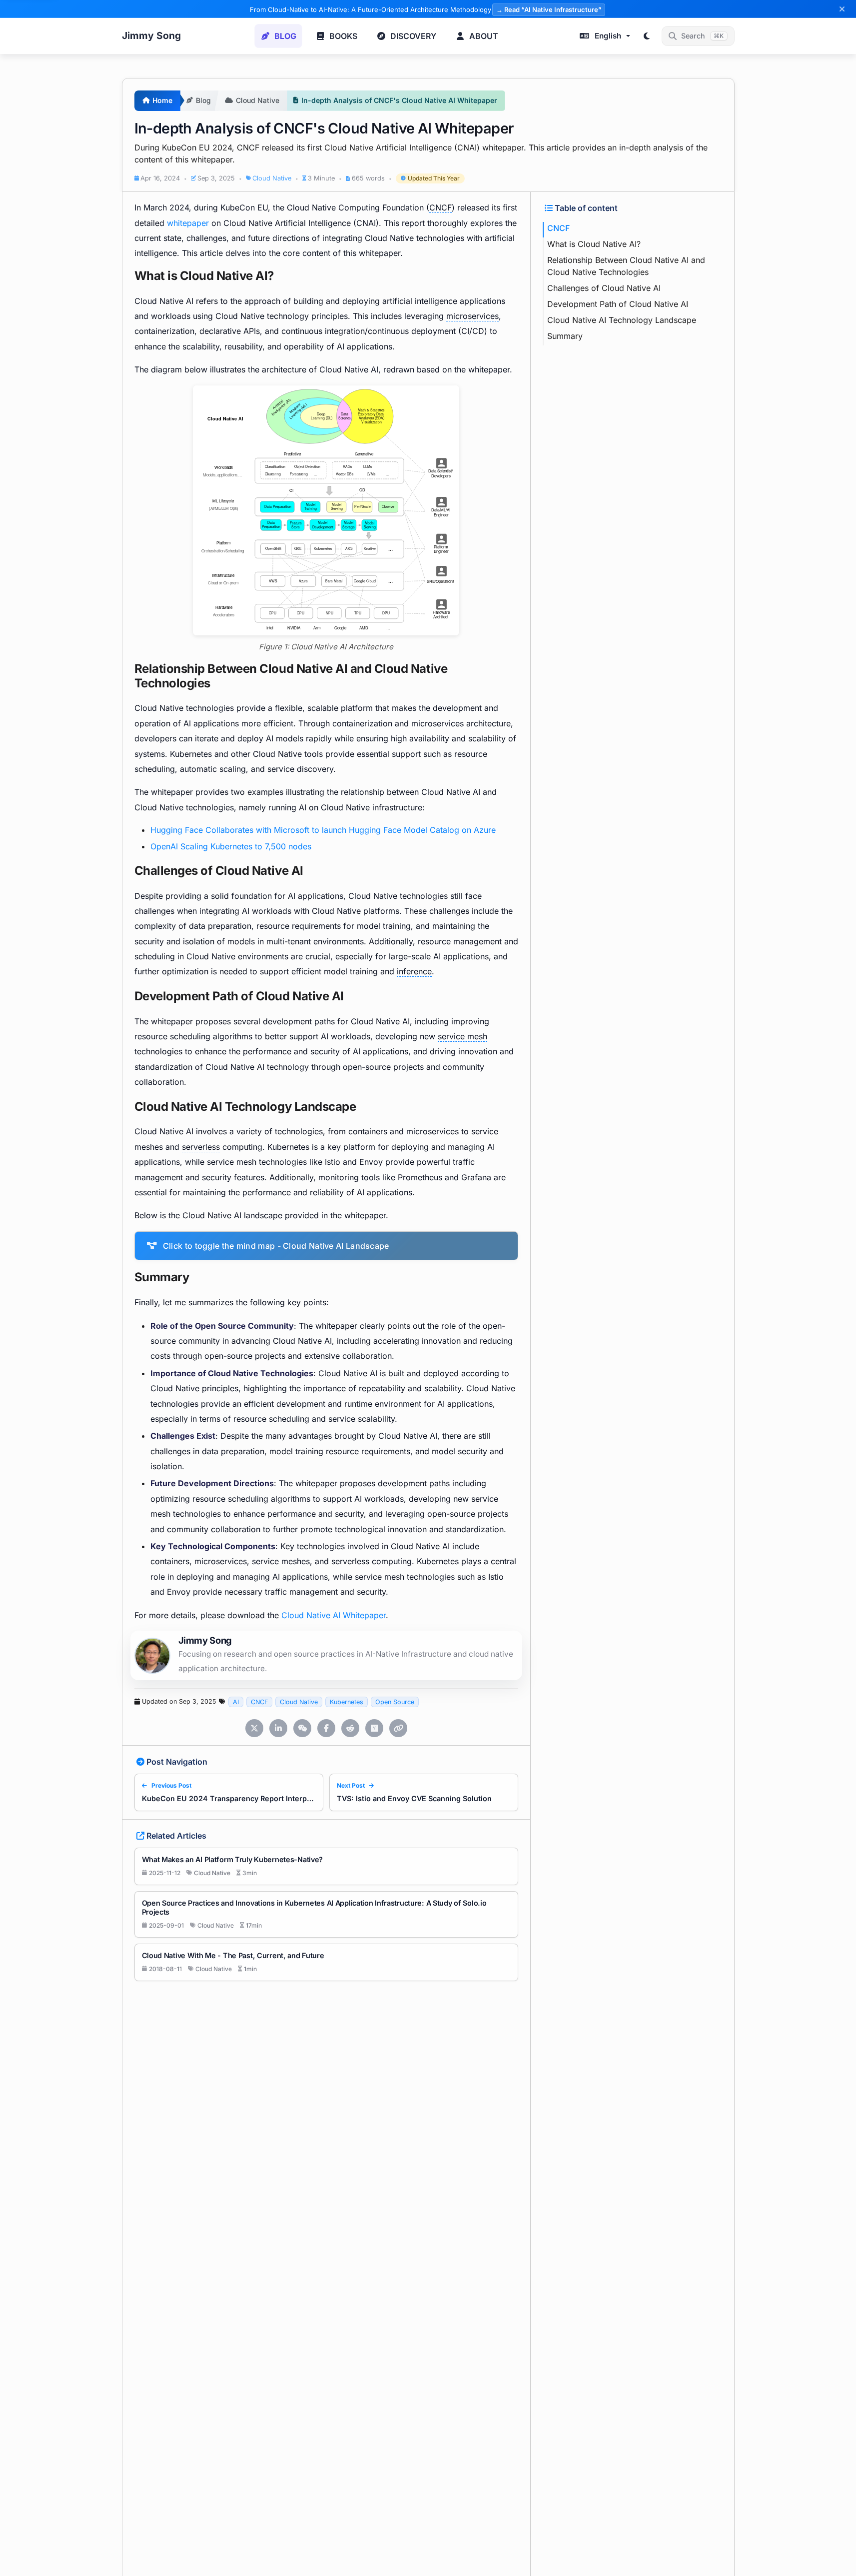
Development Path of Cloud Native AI (618, 304)
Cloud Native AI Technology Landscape (622, 320)
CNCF (259, 1702)
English (608, 36)
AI (236, 1702)
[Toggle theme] (647, 36)
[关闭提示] (842, 9)
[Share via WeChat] (302, 1728)
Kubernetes (347, 1702)
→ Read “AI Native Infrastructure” (549, 9)
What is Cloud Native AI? (594, 244)
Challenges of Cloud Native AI (604, 288)
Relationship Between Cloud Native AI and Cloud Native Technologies (626, 266)
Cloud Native (272, 179)
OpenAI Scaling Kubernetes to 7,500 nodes (231, 846)
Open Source (395, 1702)
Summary (565, 336)
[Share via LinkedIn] (278, 1728)
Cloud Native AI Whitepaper (334, 1615)
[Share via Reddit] (350, 1728)
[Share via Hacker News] (374, 1728)
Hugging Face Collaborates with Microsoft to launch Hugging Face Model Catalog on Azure (323, 830)
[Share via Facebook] (326, 1728)
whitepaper (188, 223)
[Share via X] (254, 1728)
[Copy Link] (398, 1728)
